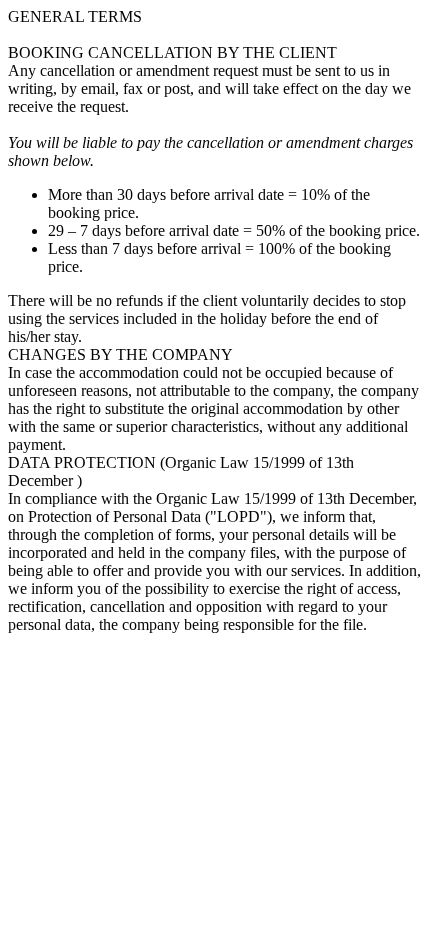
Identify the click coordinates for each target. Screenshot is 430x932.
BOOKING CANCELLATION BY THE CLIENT (172, 52)
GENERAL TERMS (75, 16)
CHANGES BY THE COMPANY (120, 354)
